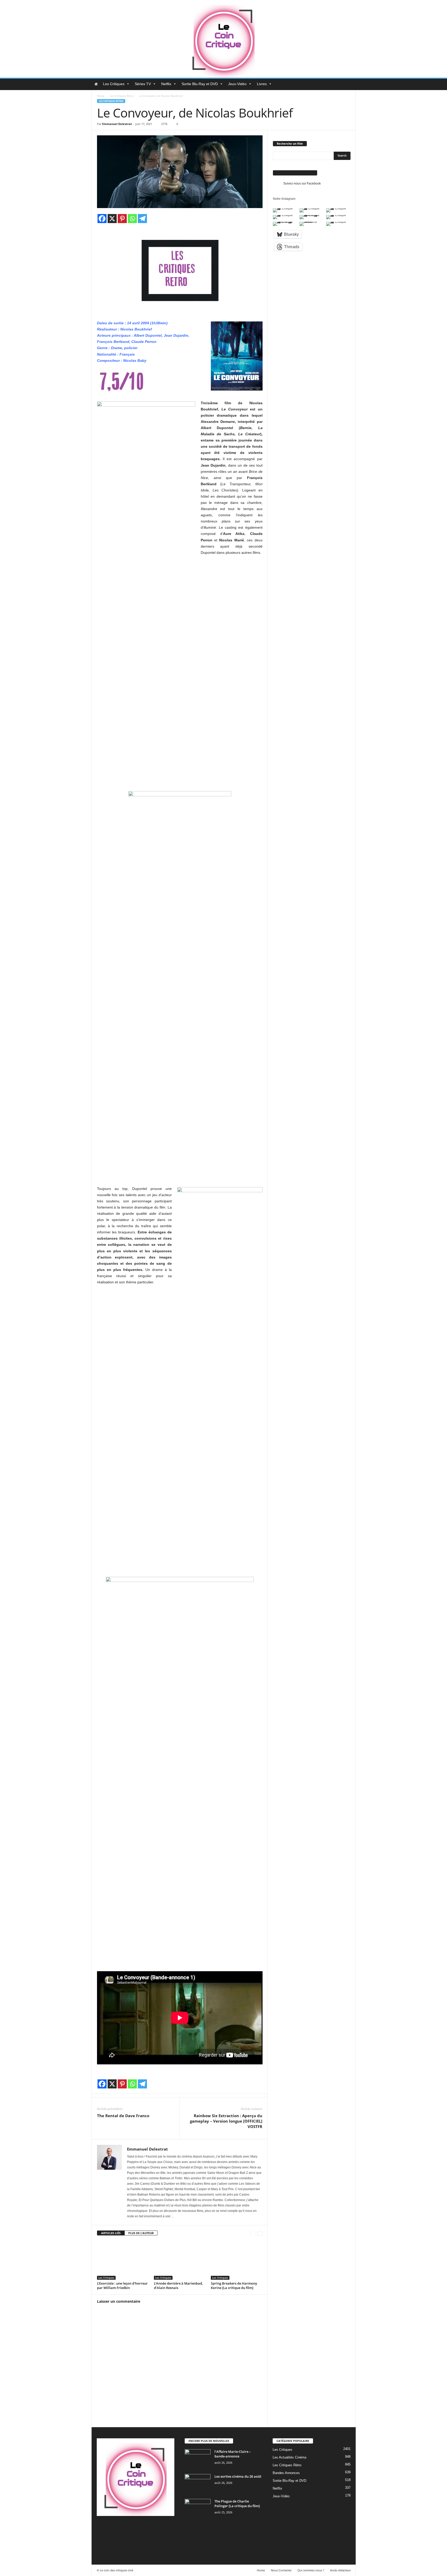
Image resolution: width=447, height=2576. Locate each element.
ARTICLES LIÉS (111, 2233)
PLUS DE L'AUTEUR (141, 2233)
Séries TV (143, 84)
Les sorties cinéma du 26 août (238, 2476)
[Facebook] (102, 219)
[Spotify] (144, 2529)
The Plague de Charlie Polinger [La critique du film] (237, 2504)
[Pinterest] (122, 219)
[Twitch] (155, 2529)
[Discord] (102, 2529)
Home (101, 96)
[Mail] (134, 2529)
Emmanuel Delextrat (117, 124)
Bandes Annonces (286, 2473)
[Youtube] (102, 2543)
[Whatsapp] (132, 219)
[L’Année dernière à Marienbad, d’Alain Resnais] (180, 2260)
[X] (112, 219)
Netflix (166, 84)
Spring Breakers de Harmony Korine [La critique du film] (234, 2286)
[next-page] (260, 2233)
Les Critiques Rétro (122, 96)
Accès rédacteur (340, 2570)
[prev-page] (253, 2233)
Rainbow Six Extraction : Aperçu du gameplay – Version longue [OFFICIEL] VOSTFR (226, 2121)
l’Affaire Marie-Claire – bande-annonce (233, 2454)
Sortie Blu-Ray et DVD (200, 84)
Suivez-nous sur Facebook (295, 173)
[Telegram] (142, 219)
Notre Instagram (284, 199)
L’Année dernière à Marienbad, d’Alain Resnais (178, 2286)
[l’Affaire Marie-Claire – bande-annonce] (198, 2459)
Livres (262, 84)
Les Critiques (114, 84)
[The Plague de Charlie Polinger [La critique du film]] (198, 2509)
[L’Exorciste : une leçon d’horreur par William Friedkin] (123, 2260)
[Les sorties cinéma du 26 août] (198, 2484)
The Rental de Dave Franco (123, 2116)
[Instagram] (123, 2529)
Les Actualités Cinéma (289, 2457)
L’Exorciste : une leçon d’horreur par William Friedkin (122, 2286)
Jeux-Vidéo (237, 84)
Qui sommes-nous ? (311, 2570)
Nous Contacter (281, 2570)
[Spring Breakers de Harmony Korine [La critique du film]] (237, 2260)
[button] (348, 84)
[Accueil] (96, 84)
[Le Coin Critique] (224, 39)
